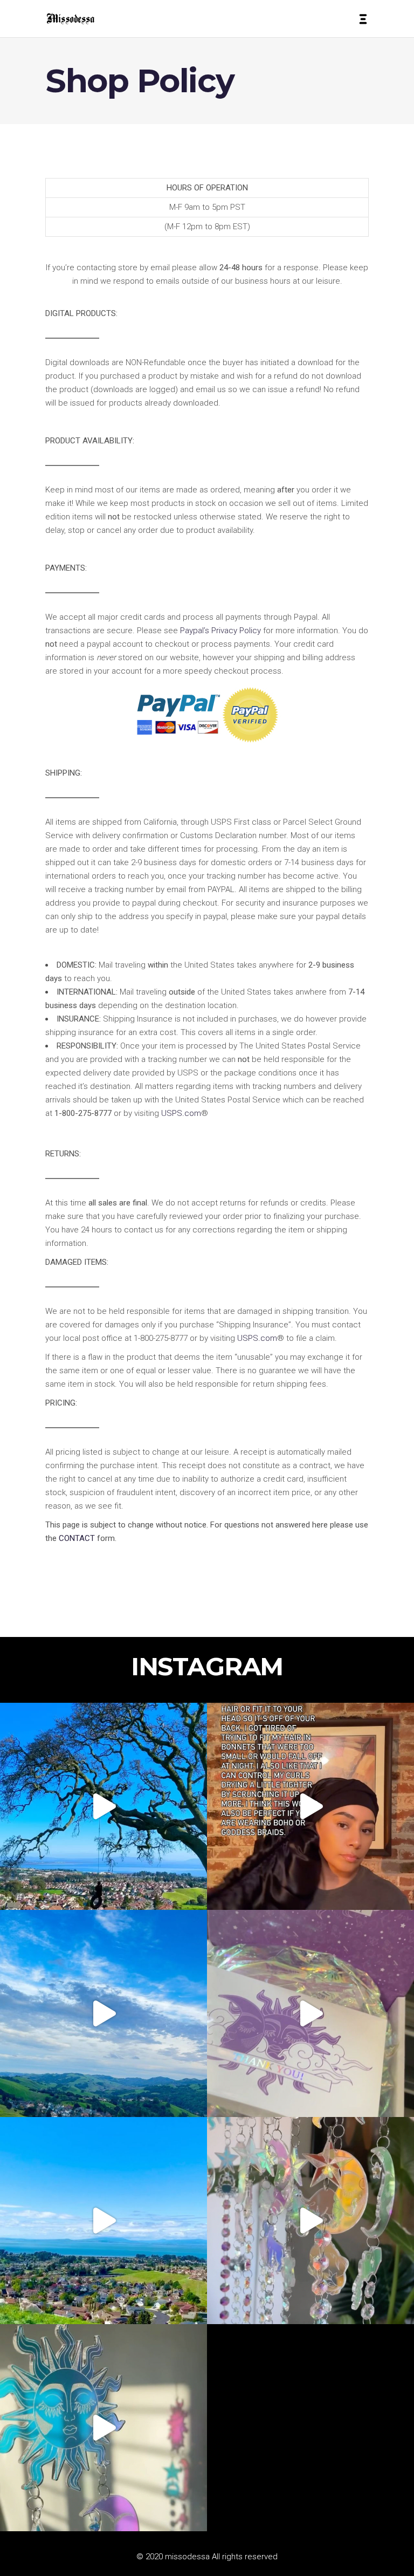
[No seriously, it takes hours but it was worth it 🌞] (310, 2221)
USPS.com (181, 1113)
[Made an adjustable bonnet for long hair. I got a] (310, 1806)
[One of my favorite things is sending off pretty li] (310, 2013)
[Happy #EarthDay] (103, 2221)
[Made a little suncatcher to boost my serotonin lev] (103, 2428)
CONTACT (77, 1538)
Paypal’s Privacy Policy (220, 631)
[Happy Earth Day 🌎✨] (103, 1806)
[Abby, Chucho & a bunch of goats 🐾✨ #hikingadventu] (103, 2013)
